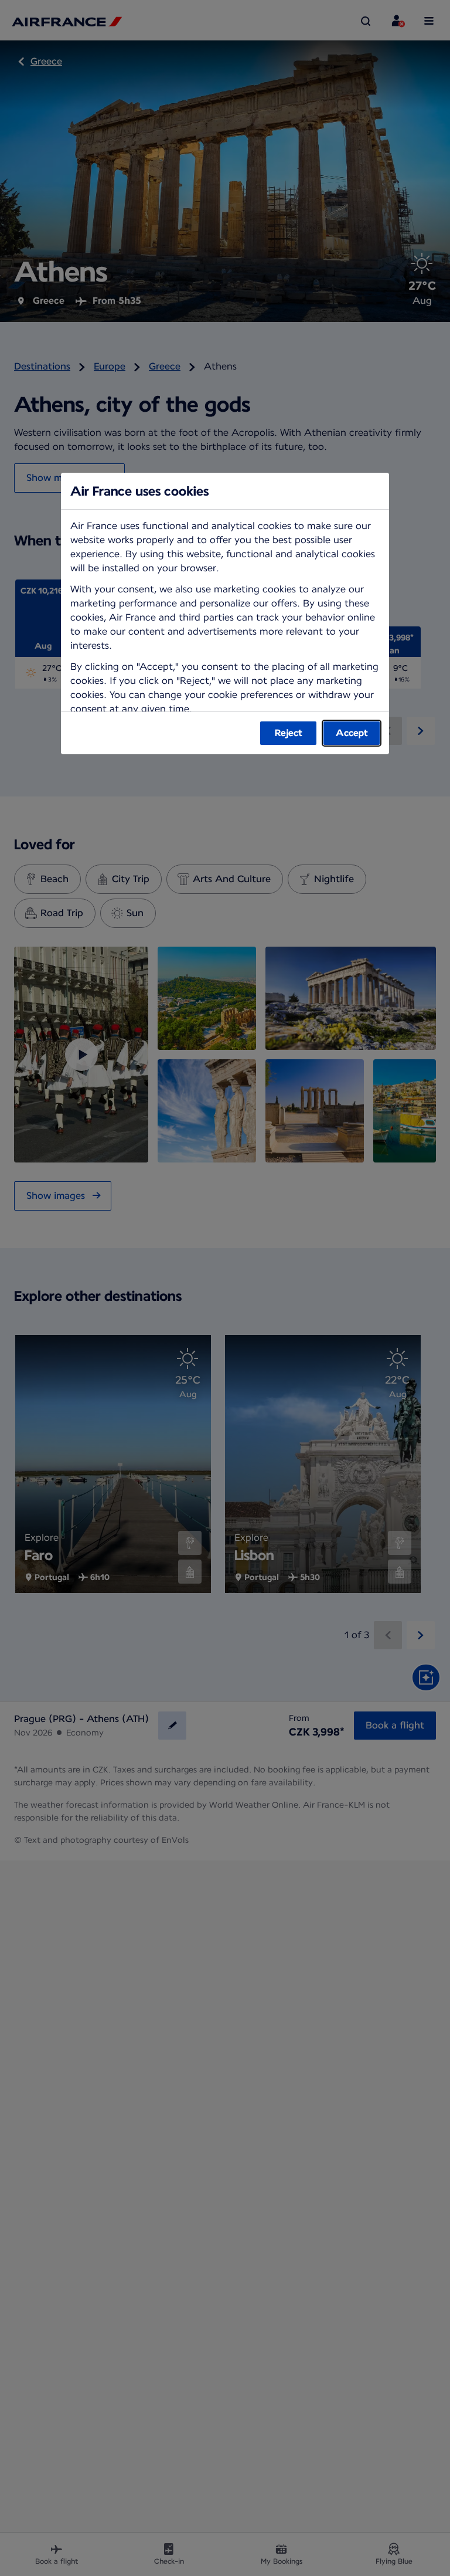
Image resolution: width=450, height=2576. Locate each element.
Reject (289, 733)
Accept (352, 733)
